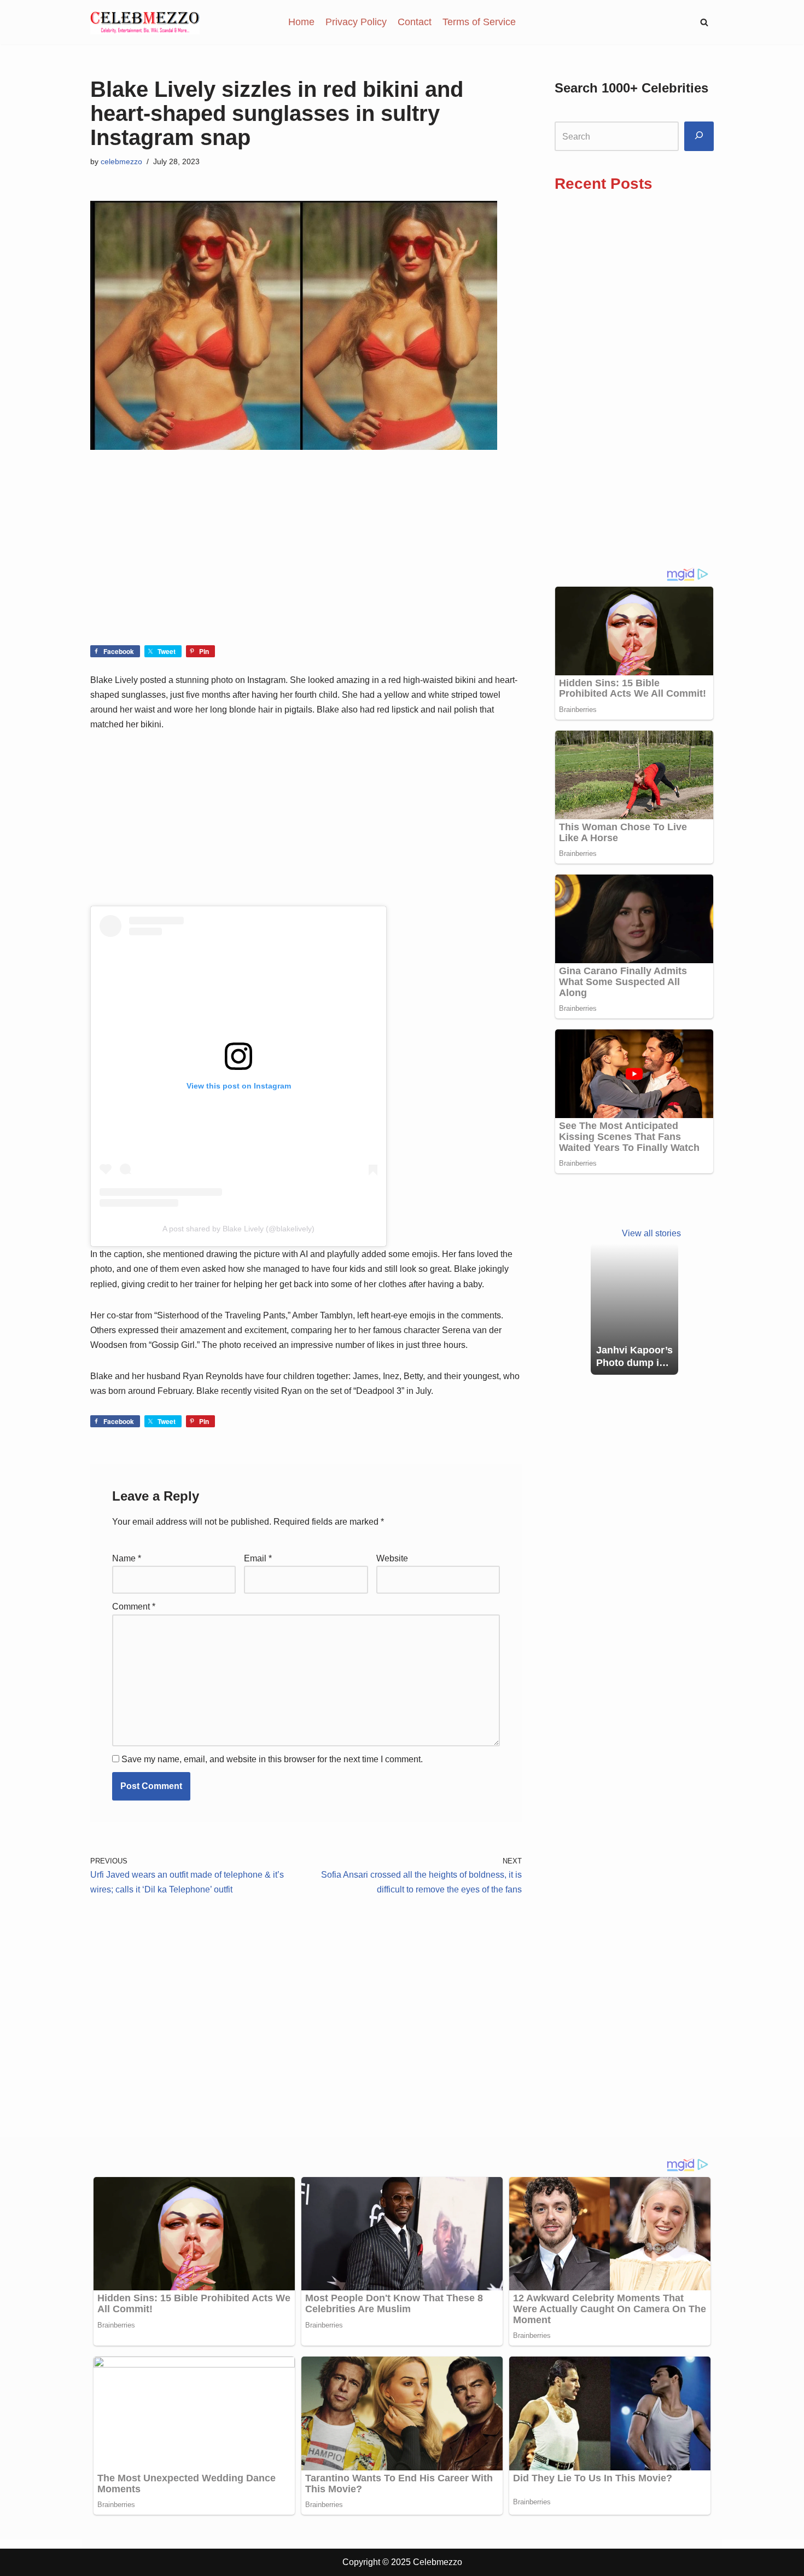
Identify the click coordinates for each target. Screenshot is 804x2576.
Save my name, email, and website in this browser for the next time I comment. (272, 1759)
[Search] (699, 137)
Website (392, 1558)
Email (258, 1558)
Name (127, 1558)
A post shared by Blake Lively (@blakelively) (238, 1229)
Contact (415, 22)
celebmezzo (121, 161)
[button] (704, 22)
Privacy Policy (356, 22)
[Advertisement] (306, 564)
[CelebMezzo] (145, 22)
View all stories (651, 1233)
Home (301, 22)
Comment (134, 1607)
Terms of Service (479, 22)
